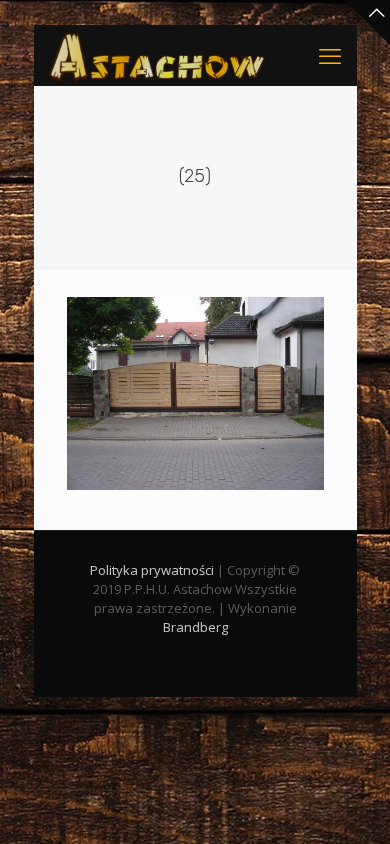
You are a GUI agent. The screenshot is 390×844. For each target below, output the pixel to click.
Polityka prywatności (152, 570)
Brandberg (195, 627)
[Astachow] (157, 55)
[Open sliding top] (367, 22)
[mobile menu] (330, 55)
